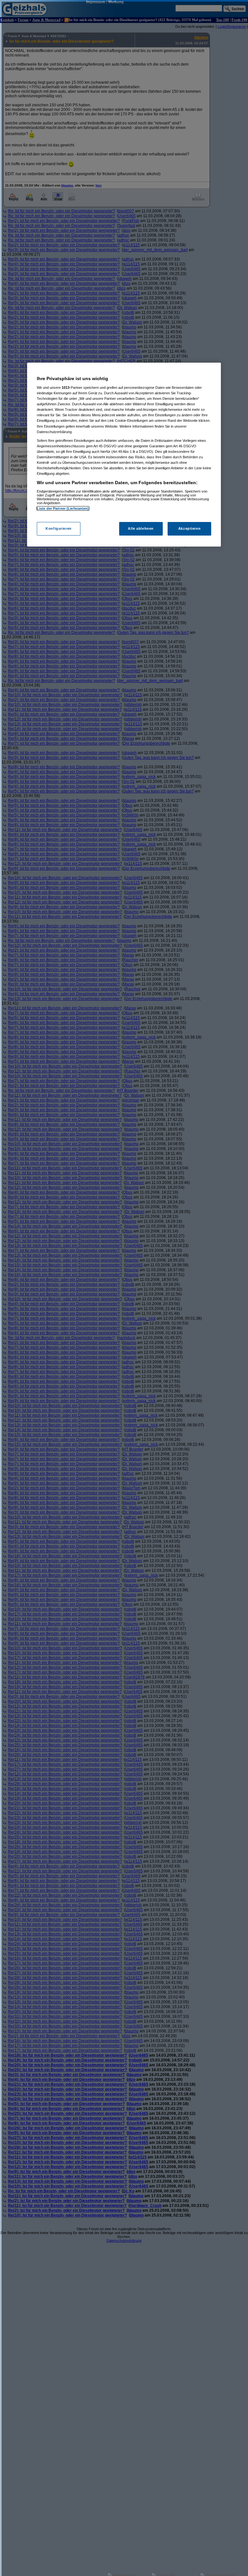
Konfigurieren (58, 528)
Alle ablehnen (141, 528)
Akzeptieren (189, 528)
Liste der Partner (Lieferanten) (63, 508)
